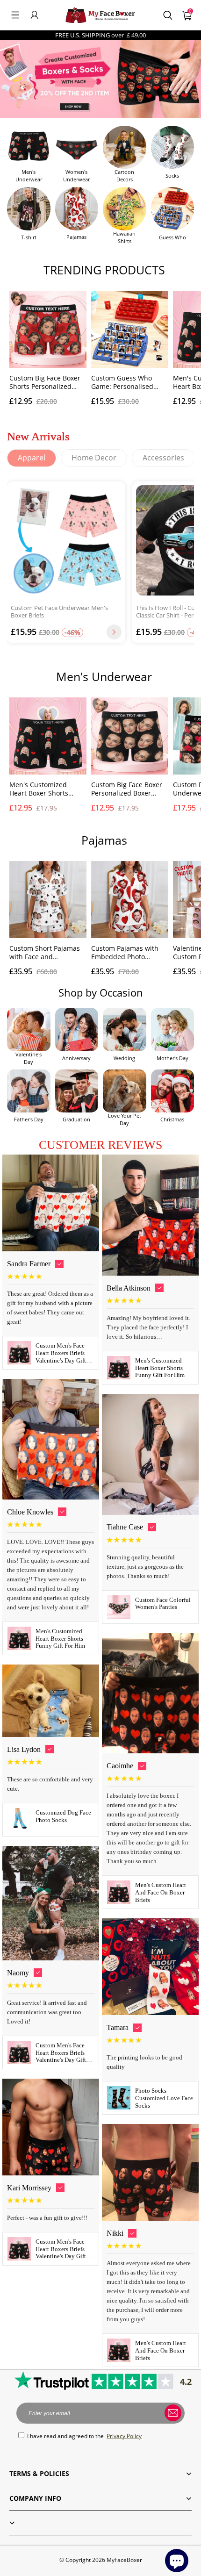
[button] (15, 15)
